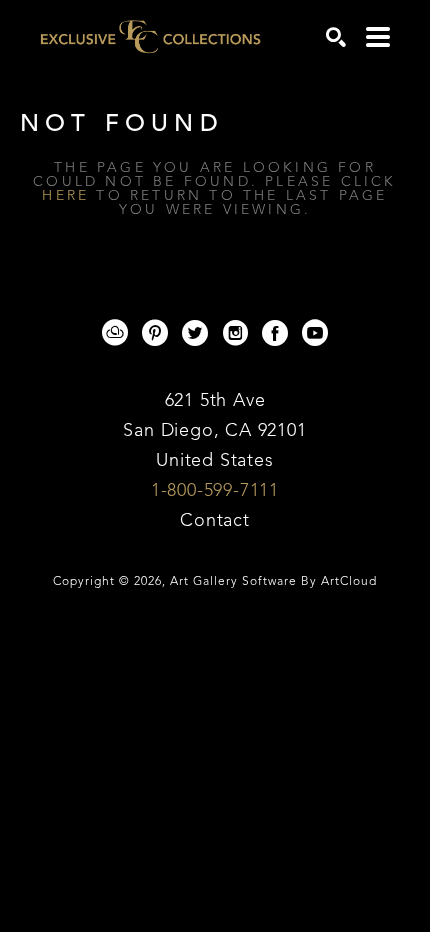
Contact (215, 521)
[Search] (336, 37)
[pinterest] (155, 333)
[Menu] (378, 37)
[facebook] (275, 333)
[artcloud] (115, 333)
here (65, 196)
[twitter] (195, 333)
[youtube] (315, 333)
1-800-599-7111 (215, 491)
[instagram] (235, 333)
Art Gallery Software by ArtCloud (273, 582)
